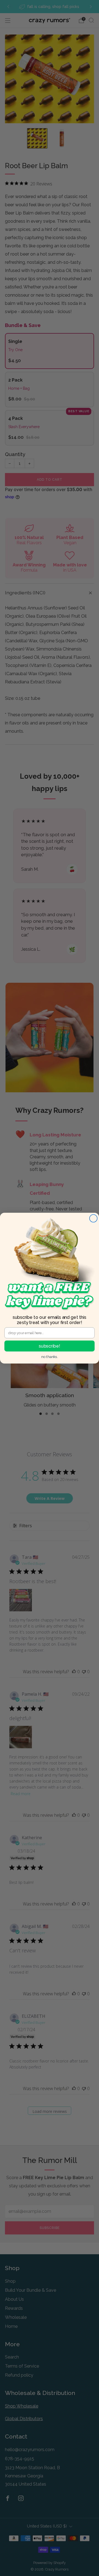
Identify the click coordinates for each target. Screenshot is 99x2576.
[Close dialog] (94, 1218)
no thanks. (50, 1357)
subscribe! (50, 1346)
